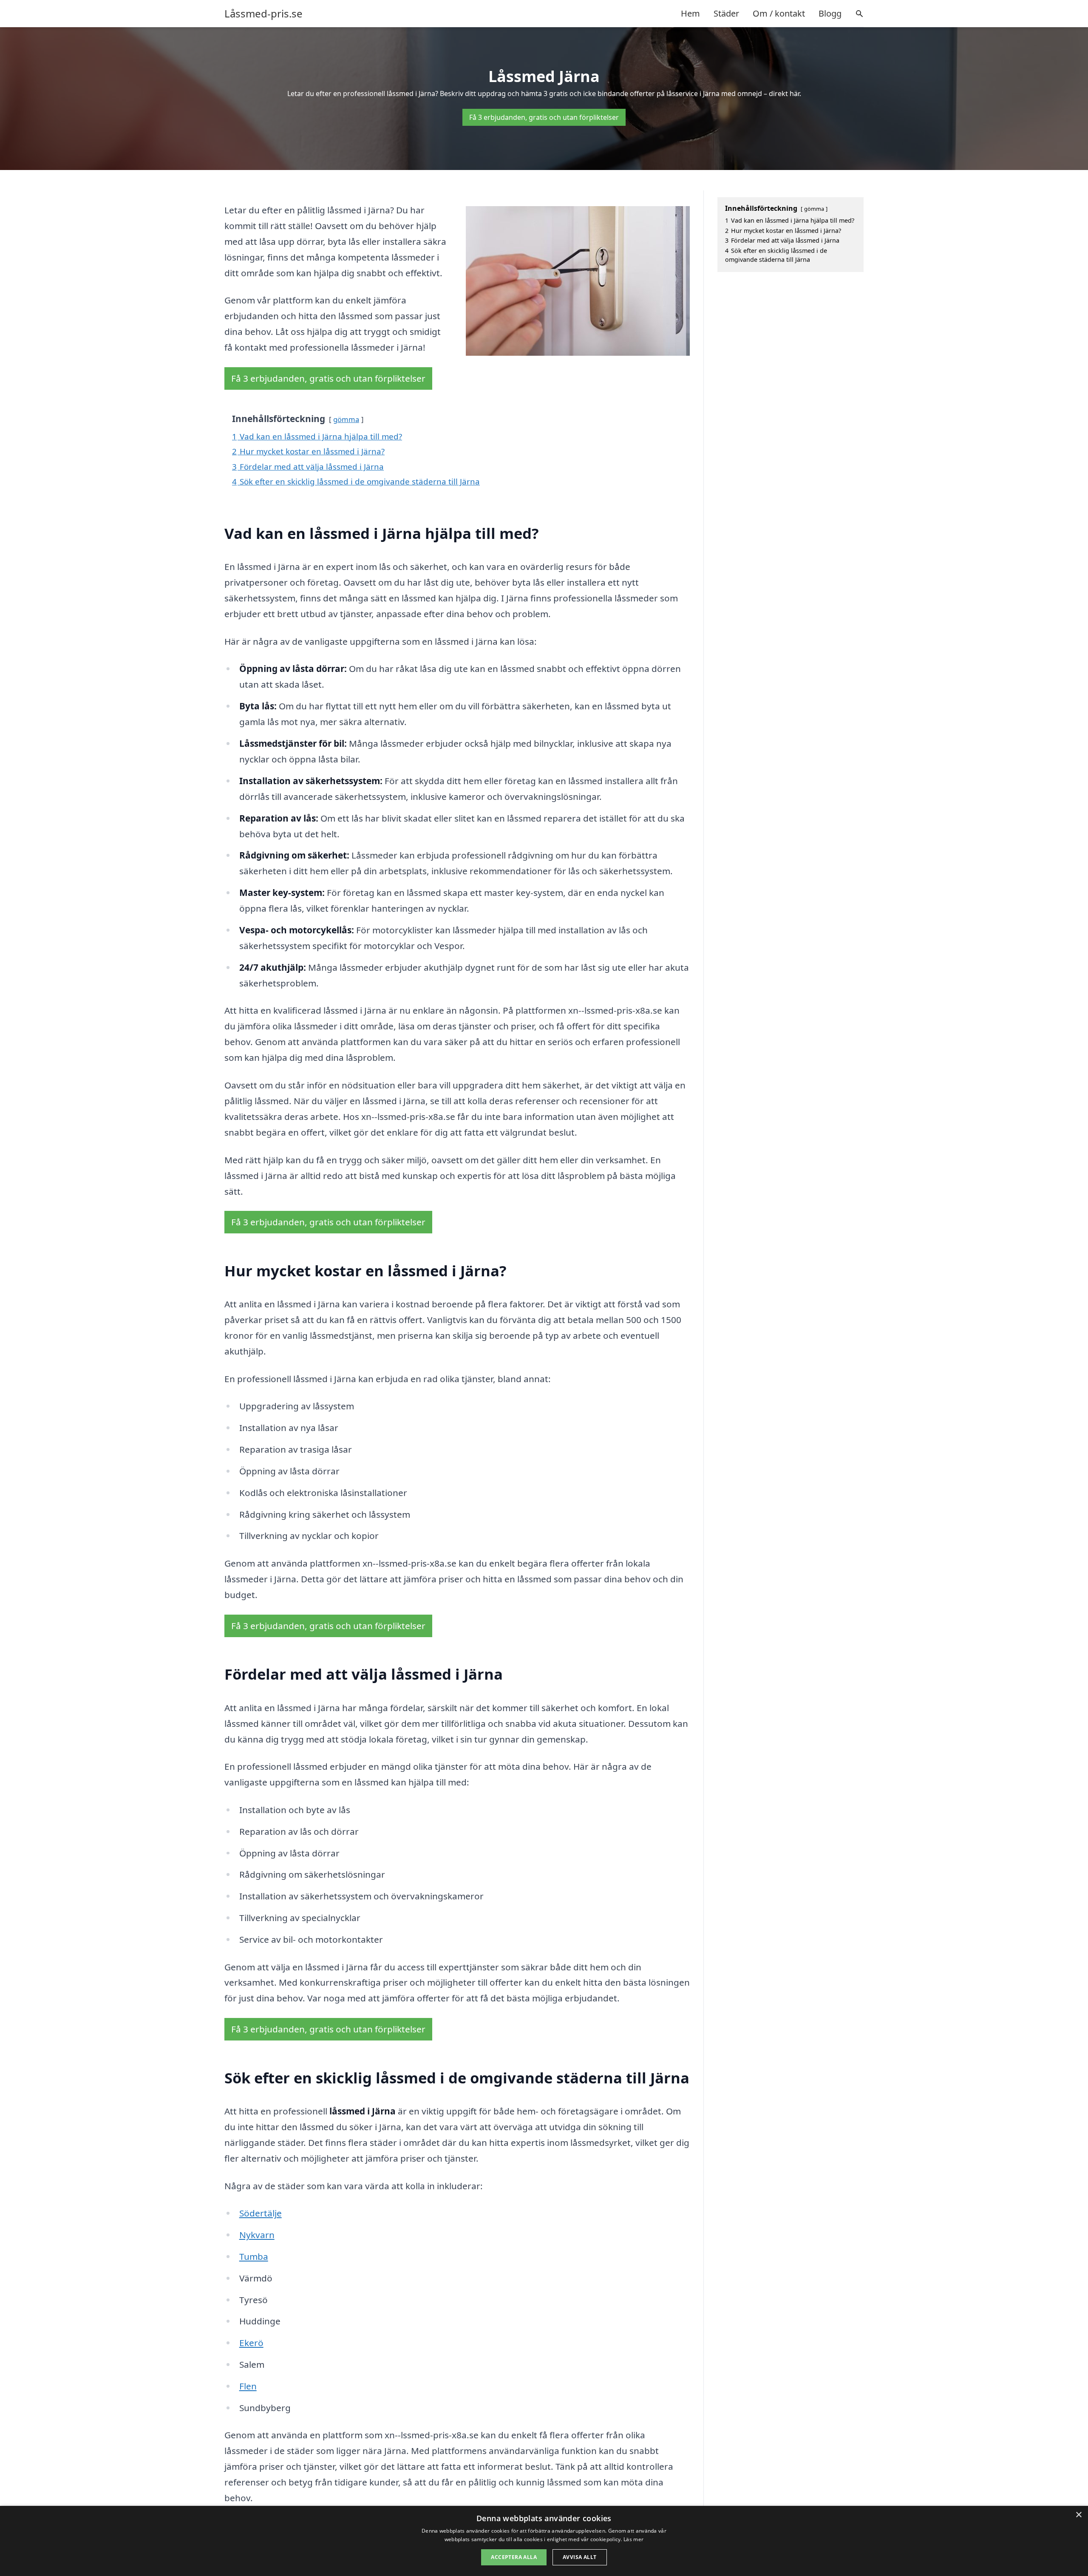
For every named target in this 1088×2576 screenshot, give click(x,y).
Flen (248, 2386)
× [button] (1078, 2515)
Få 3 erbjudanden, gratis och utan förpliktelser (544, 117)
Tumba (254, 2256)
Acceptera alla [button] (514, 2557)
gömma (346, 419)
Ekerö (251, 2343)
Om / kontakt (779, 13)
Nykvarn (257, 2235)
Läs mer (633, 2539)
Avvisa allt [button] (579, 2557)
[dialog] (544, 2541)
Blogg (830, 13)
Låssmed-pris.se (263, 14)
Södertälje (261, 2213)
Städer (726, 13)
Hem (690, 13)
